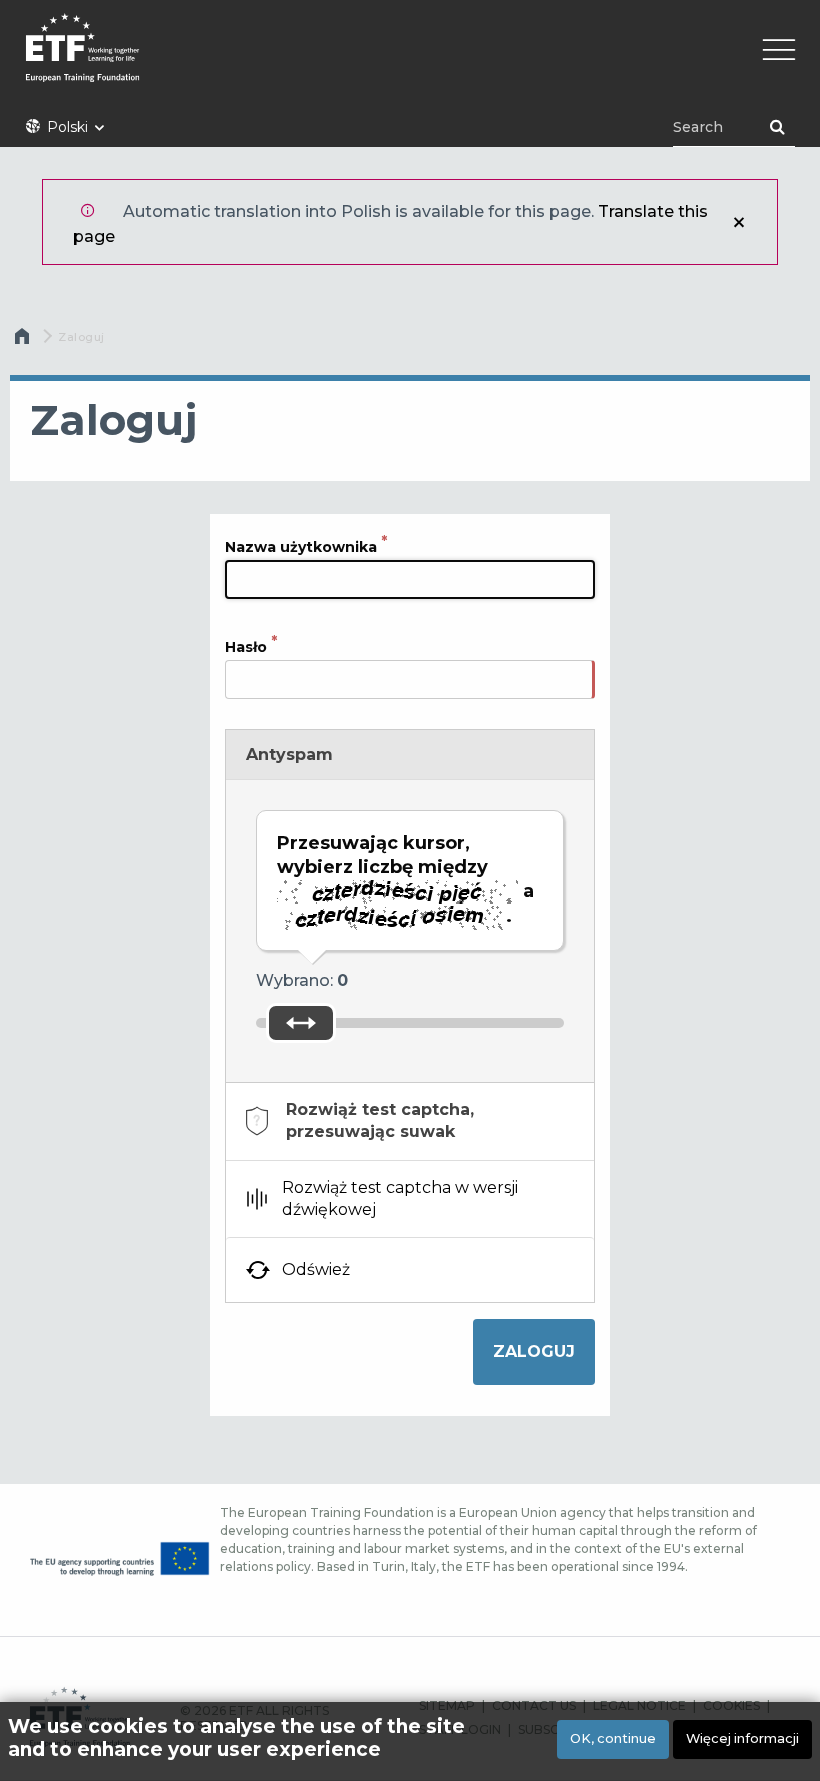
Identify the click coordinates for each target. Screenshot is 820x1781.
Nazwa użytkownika (301, 547)
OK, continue (613, 1738)
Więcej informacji (742, 1738)
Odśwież (316, 1269)
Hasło (246, 647)
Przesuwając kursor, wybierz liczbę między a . (405, 879)
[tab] (410, 1121)
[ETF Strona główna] (410, 60)
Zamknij (739, 222)
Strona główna (24, 341)
